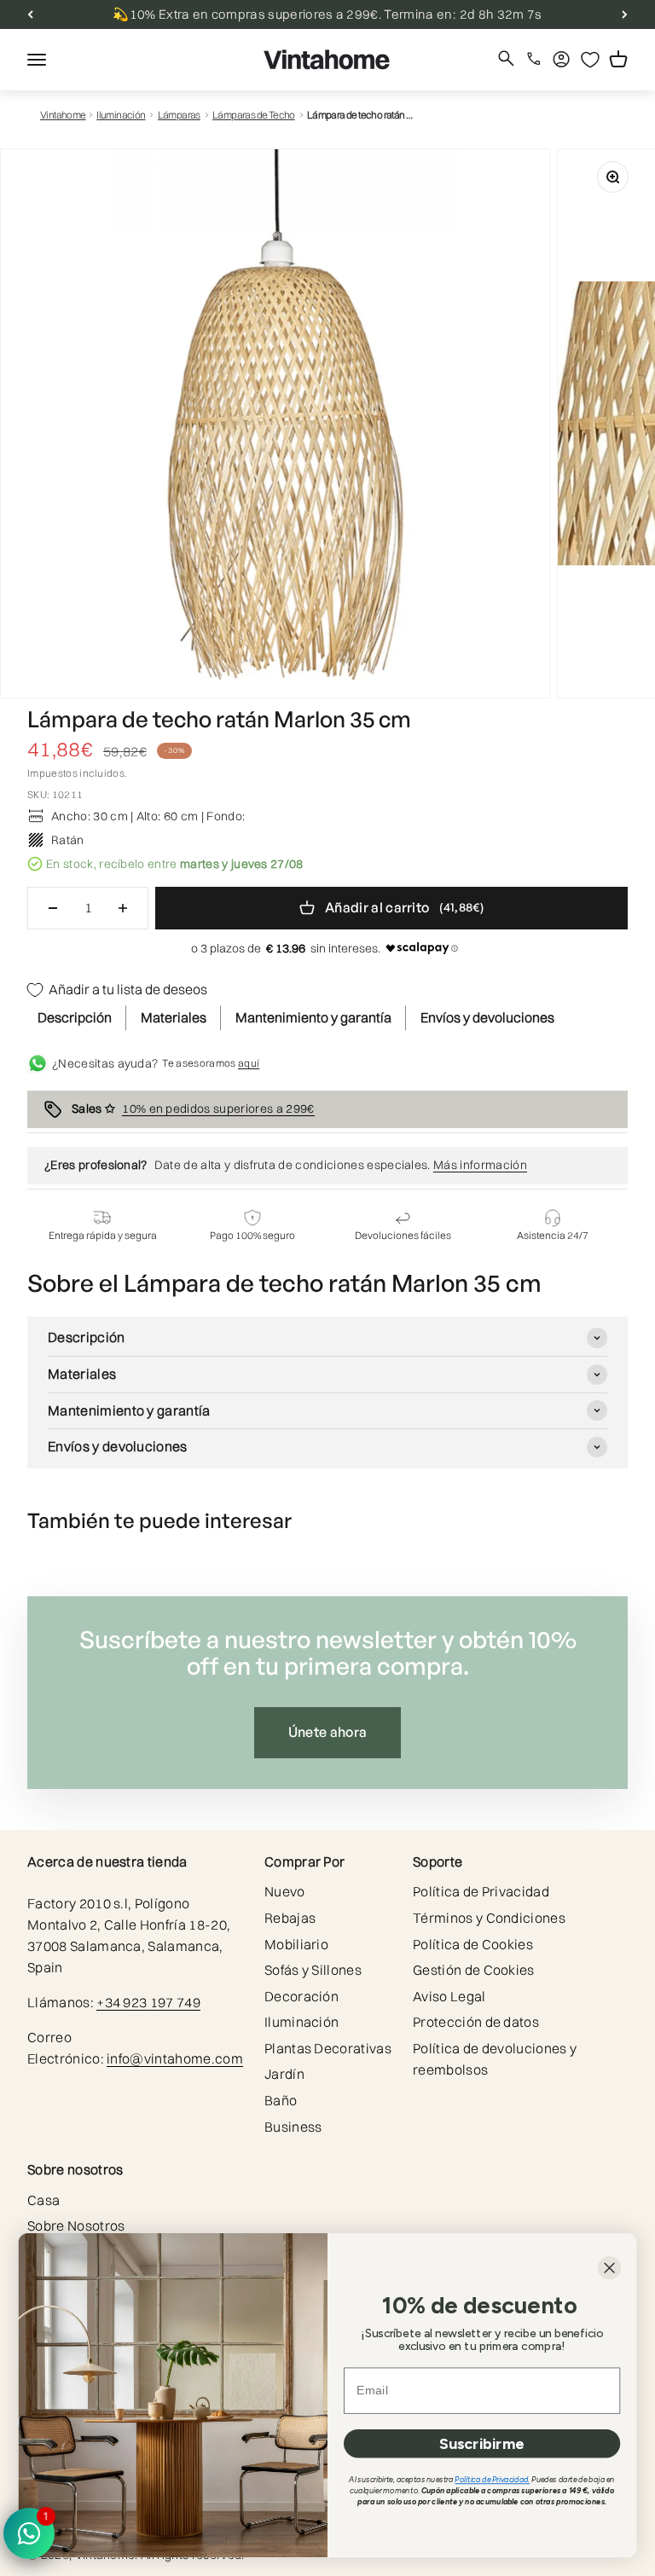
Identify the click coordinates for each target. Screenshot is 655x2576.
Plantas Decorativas (328, 2048)
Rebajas (290, 1918)
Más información (480, 1165)
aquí (249, 1063)
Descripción (75, 1017)
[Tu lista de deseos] (590, 60)
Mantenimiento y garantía (313, 1017)
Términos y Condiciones (489, 1918)
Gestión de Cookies (474, 1970)
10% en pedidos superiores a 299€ (218, 1109)
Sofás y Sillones (313, 1970)
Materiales (174, 1017)
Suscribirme (482, 2443)
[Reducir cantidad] (53, 908)
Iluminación (121, 115)
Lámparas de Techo (254, 115)
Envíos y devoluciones (487, 1017)
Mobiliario (296, 1944)
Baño (281, 2100)
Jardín (284, 2074)
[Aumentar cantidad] (123, 908)
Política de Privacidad (481, 1891)
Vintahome (63, 115)
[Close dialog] (609, 2268)
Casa (43, 2200)
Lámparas (179, 115)
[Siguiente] (625, 14)
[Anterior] (30, 14)
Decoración (301, 1996)
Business (293, 2127)
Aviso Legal (449, 1996)
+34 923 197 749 (148, 2002)
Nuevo (285, 1891)
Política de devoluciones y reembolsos (495, 2059)
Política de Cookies (473, 1944)
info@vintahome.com (175, 2058)
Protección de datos (476, 2022)
